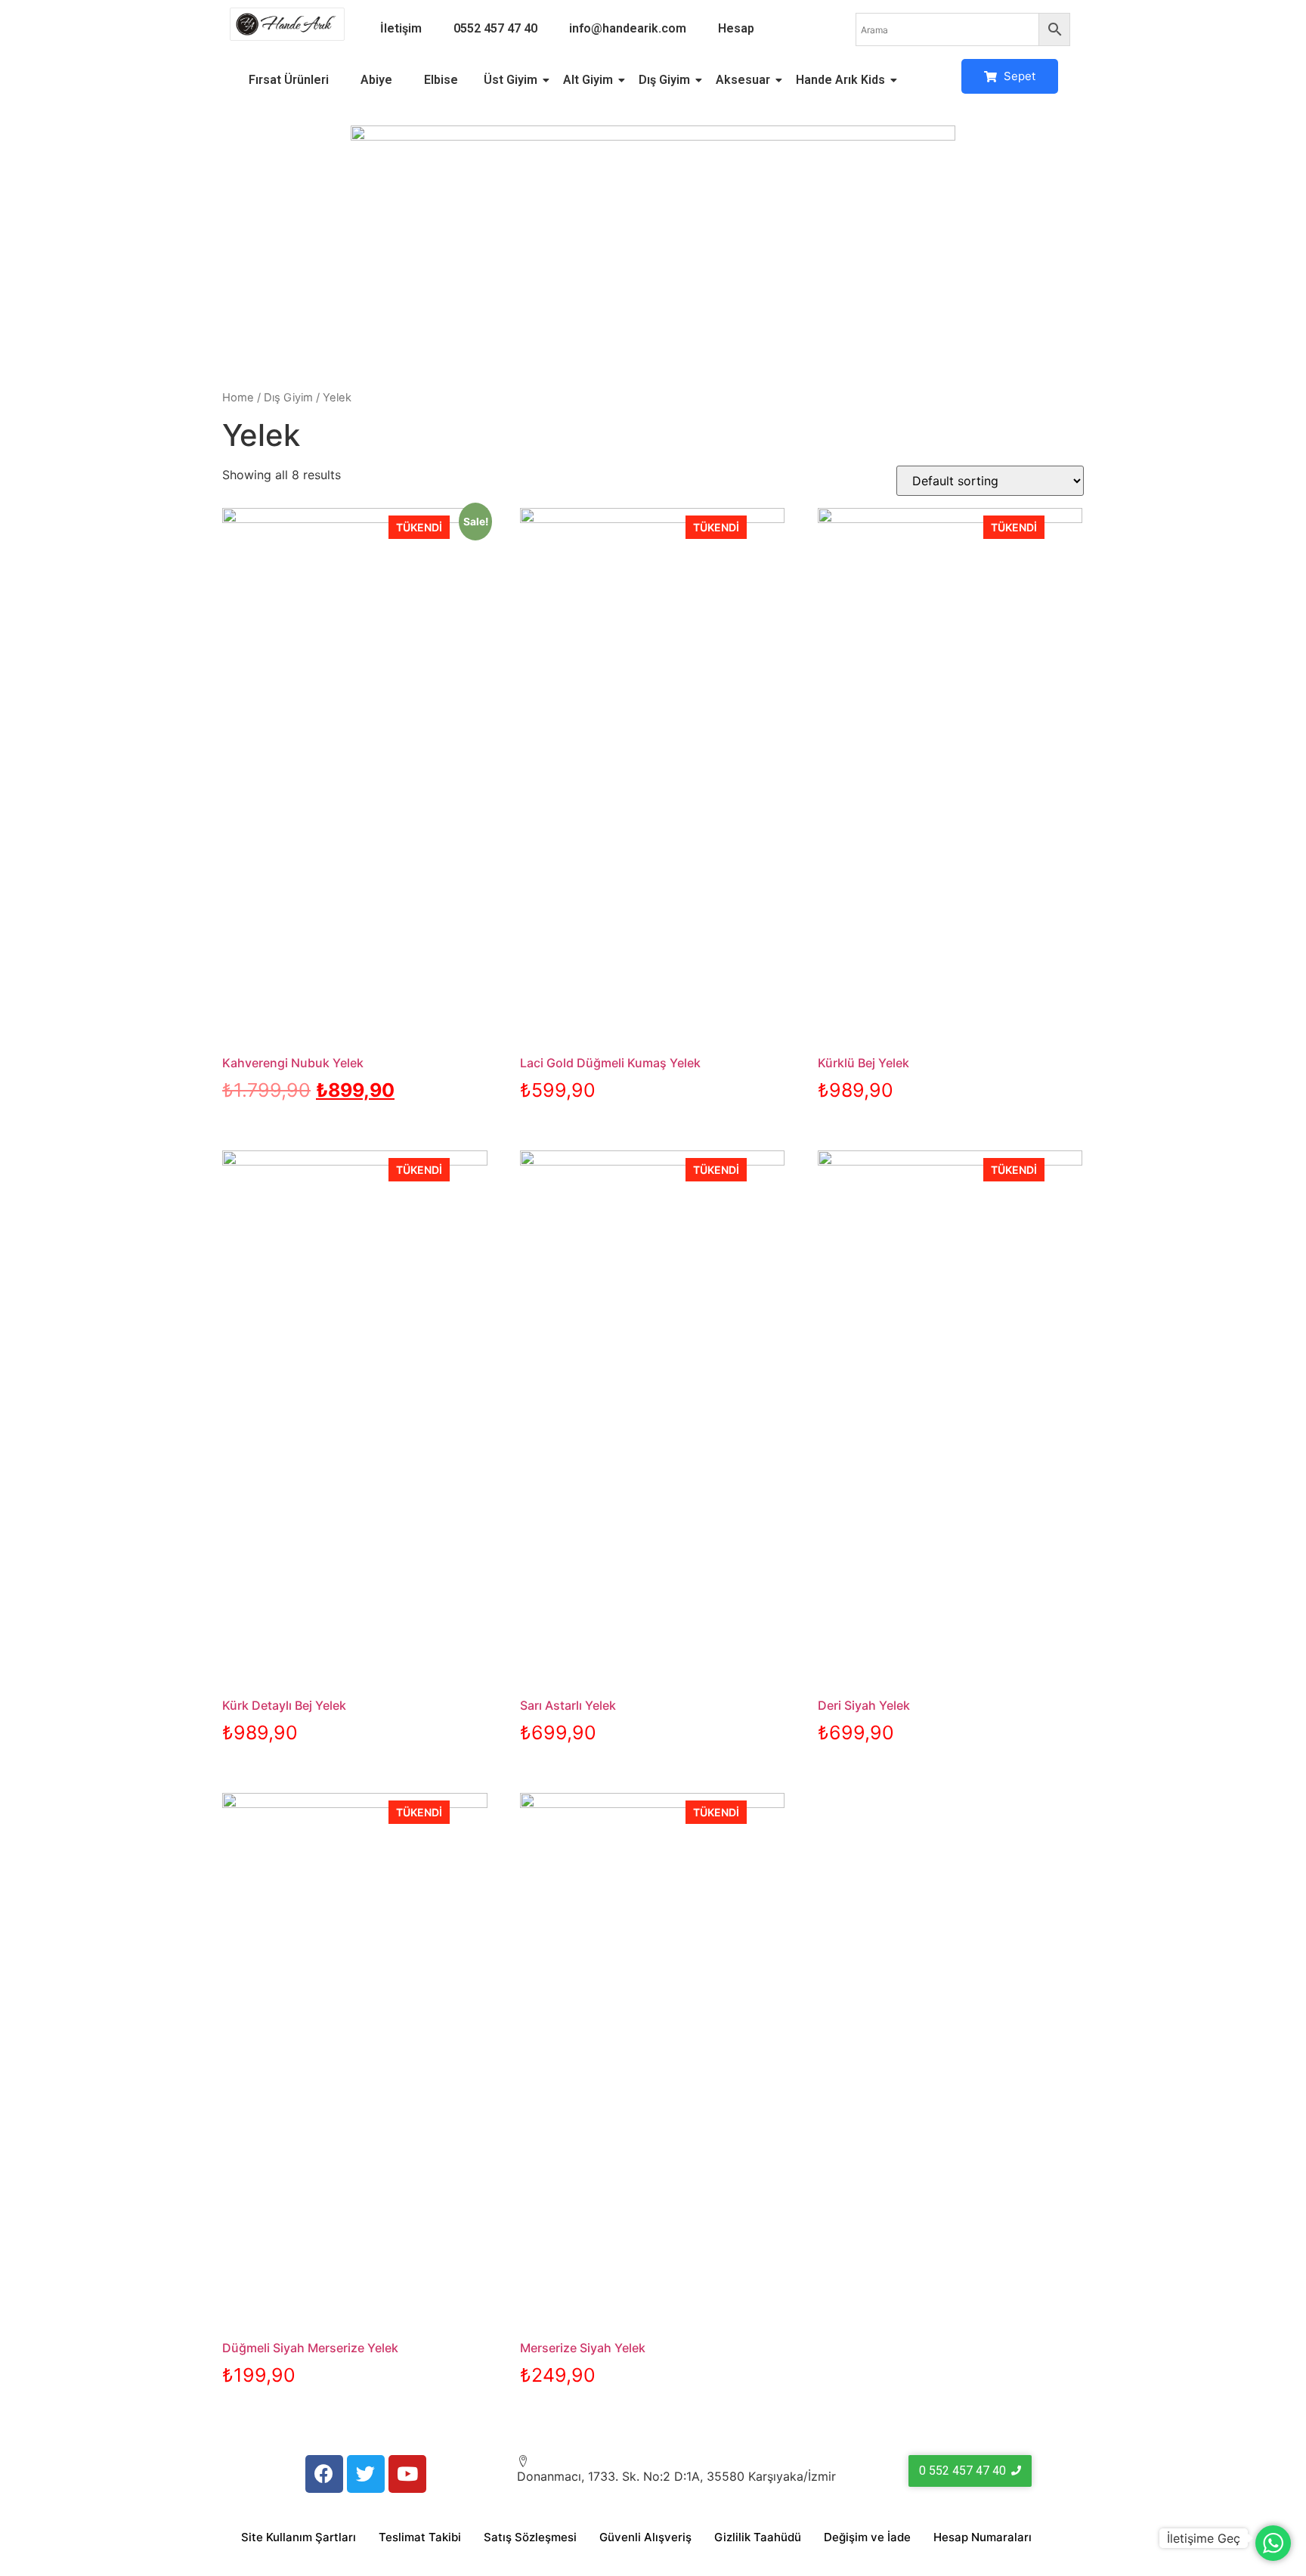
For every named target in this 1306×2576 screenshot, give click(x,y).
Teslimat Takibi (420, 2537)
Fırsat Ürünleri (289, 80)
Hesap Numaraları (983, 2537)
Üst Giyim (511, 80)
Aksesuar (743, 80)
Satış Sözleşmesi (530, 2537)
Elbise (441, 80)
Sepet (1018, 76)
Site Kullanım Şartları (299, 2537)
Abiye (376, 80)
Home (238, 398)
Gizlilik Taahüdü (758, 2537)
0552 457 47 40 (495, 28)
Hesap (736, 28)
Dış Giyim (664, 80)
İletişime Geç (1204, 2538)
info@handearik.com (628, 28)
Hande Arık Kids (840, 80)
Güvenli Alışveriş (645, 2537)
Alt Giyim (588, 80)
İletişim (401, 28)
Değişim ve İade (867, 2537)
